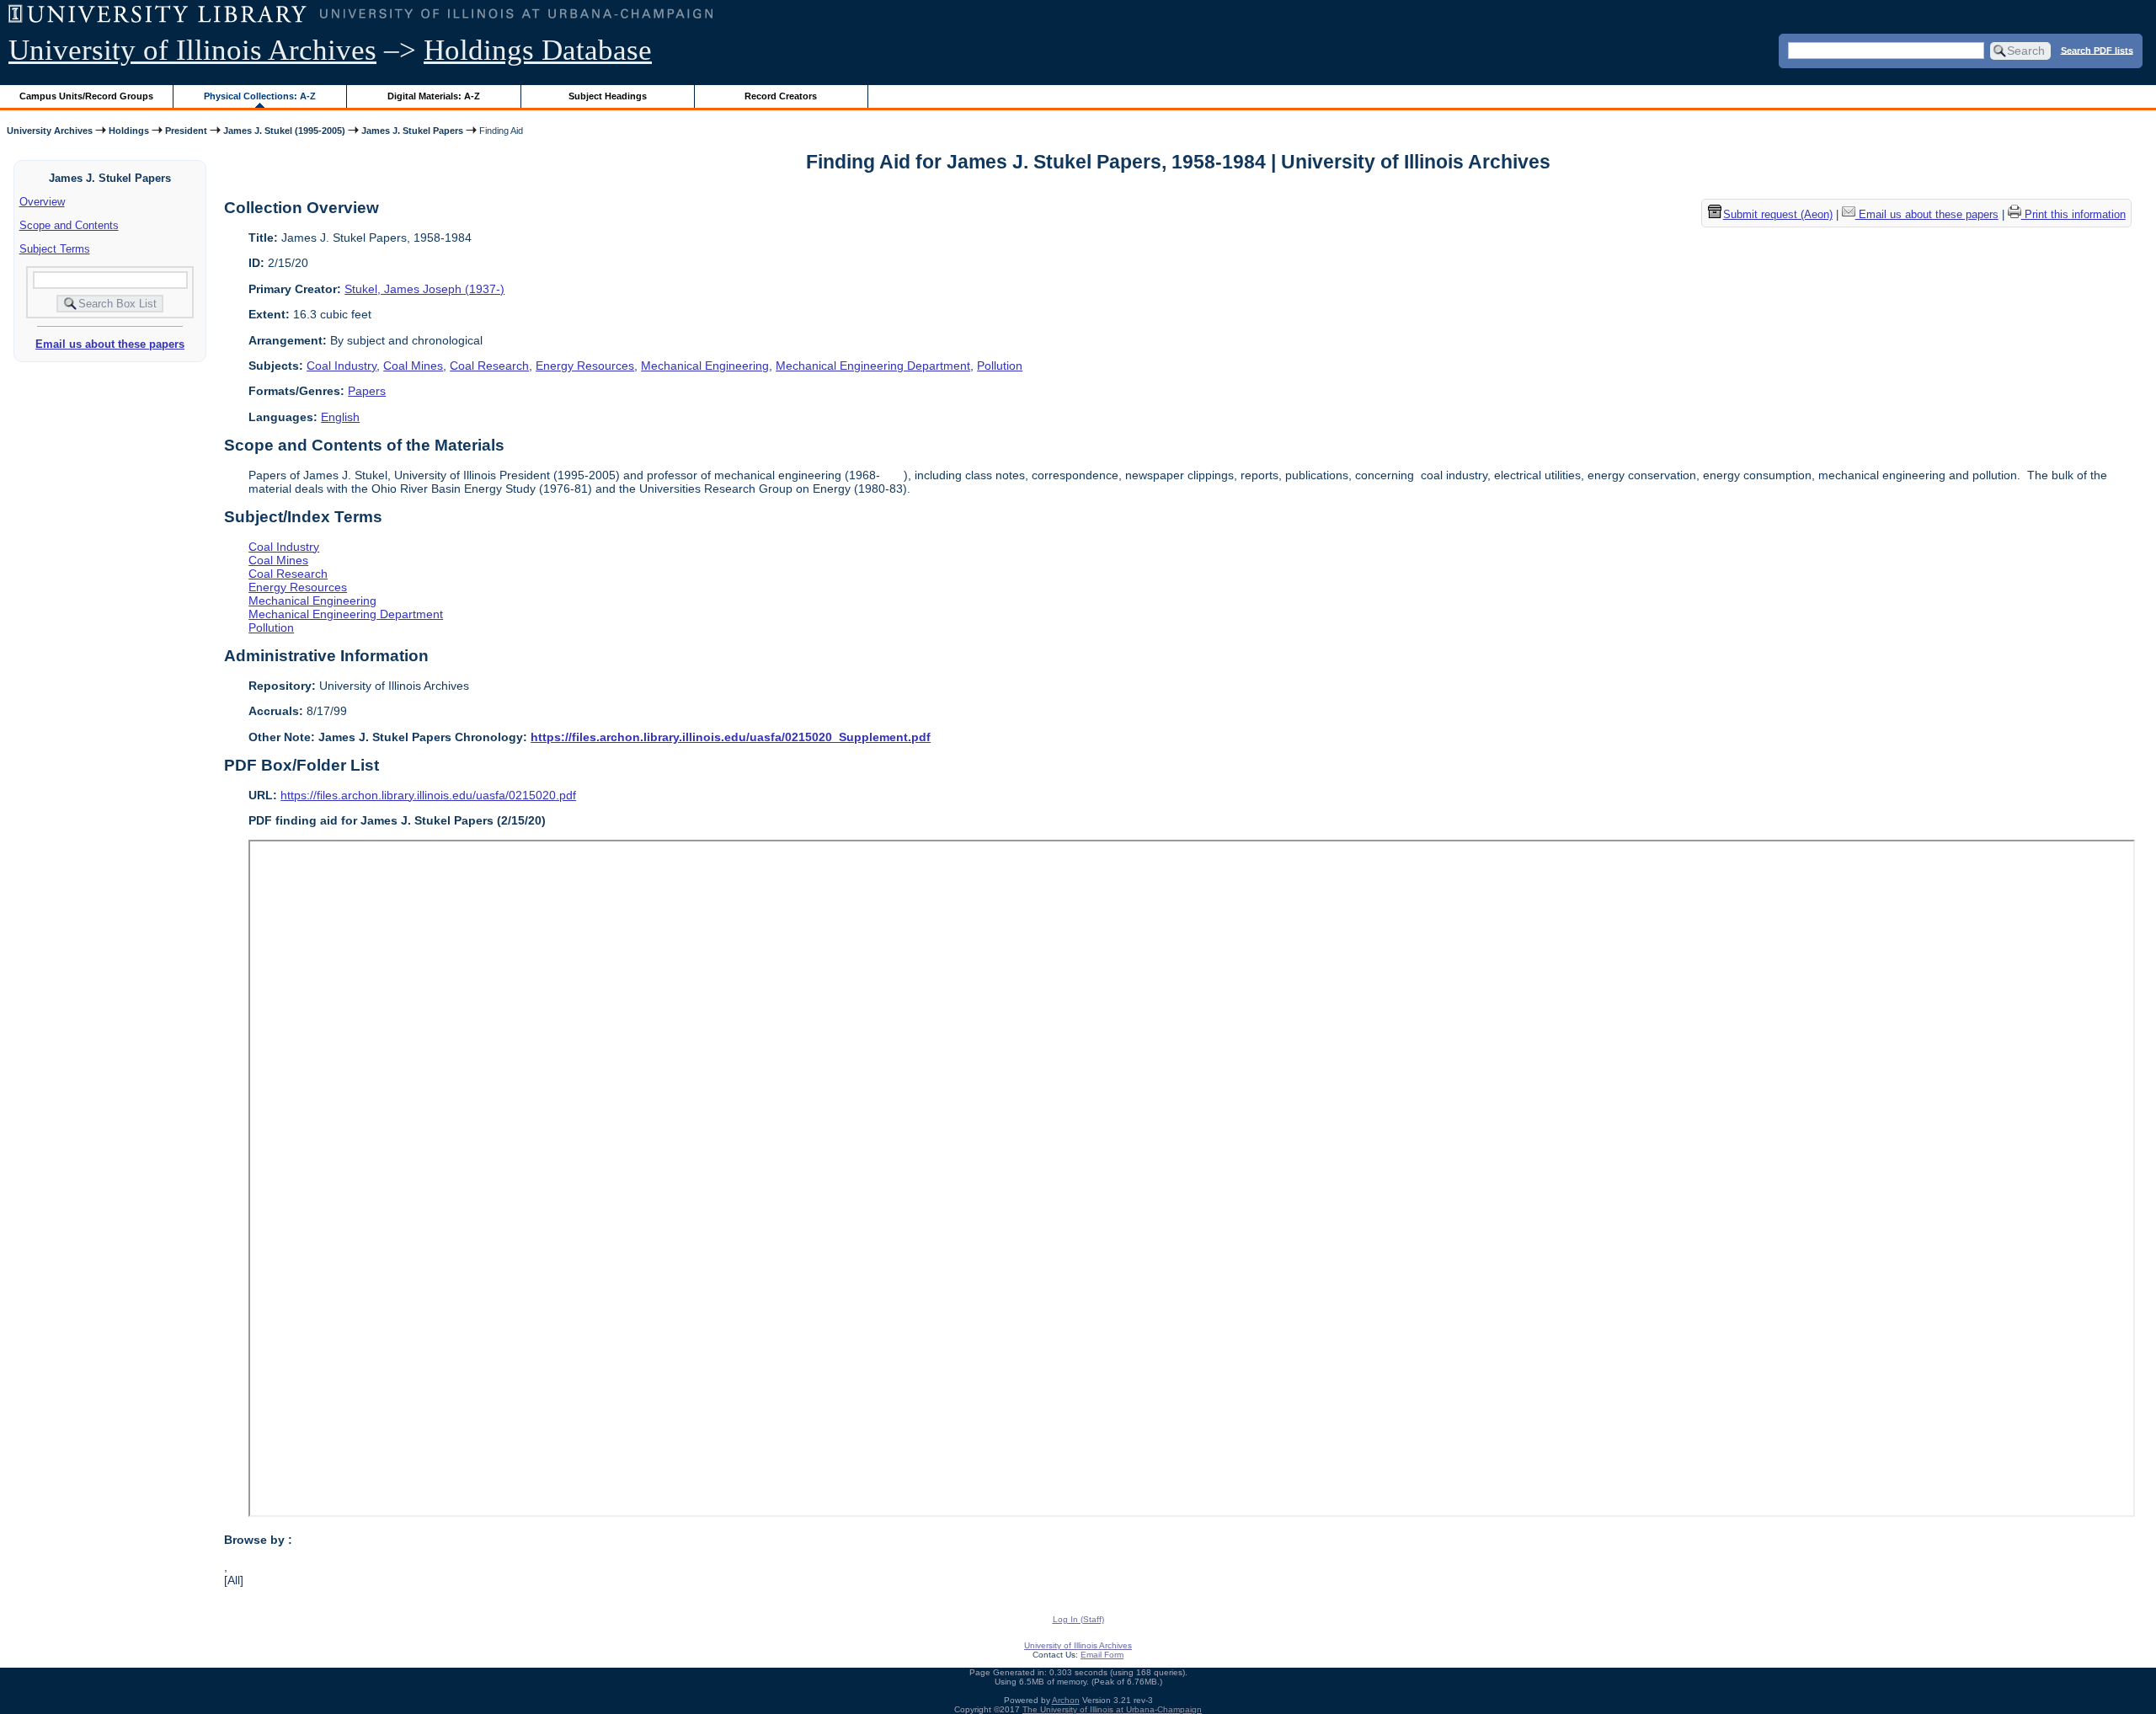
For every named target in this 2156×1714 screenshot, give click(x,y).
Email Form (1102, 1655)
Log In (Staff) (1078, 1619)
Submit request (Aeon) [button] (1778, 215)
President (186, 131)
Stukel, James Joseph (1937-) (424, 289)
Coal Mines (413, 366)
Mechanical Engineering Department (873, 366)
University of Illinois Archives (192, 50)
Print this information (2073, 215)
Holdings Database (538, 50)
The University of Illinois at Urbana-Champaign (1112, 1709)
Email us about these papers (110, 344)
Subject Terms (55, 249)
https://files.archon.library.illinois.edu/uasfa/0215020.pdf (428, 795)
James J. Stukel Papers (412, 131)
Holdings (129, 131)
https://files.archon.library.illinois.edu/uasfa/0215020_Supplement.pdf (731, 737)
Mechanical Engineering (705, 366)
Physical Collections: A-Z (260, 96)
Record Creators (781, 96)
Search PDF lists (2097, 50)
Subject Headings (608, 96)
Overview (42, 202)
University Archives (50, 131)
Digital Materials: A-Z (434, 96)
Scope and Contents (69, 225)
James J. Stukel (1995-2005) (284, 131)
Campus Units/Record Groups (86, 96)
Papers (367, 391)
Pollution (1000, 366)
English (340, 417)
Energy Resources (585, 366)
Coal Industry (342, 366)
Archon (1066, 1700)
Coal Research (489, 366)
